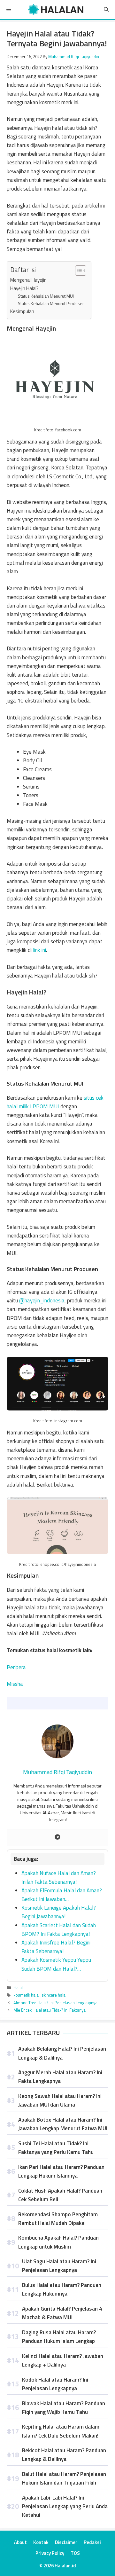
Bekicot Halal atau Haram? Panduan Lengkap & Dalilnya (64, 2455)
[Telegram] (57, 1838)
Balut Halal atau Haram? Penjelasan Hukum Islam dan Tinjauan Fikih (64, 2478)
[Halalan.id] (56, 10)
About (20, 2542)
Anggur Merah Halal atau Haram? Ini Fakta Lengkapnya (60, 2077)
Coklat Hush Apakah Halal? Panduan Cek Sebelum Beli (60, 2195)
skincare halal (54, 1995)
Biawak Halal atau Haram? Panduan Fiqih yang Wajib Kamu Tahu (64, 2408)
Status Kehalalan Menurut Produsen (51, 303)
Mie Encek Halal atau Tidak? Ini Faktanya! (50, 2010)
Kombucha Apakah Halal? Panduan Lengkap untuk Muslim (58, 2242)
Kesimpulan (22, 311)
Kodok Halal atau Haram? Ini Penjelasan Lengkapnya (55, 2384)
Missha (15, 1684)
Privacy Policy (50, 2553)
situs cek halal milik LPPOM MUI (55, 1102)
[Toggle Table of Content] (77, 271)
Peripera (16, 1667)
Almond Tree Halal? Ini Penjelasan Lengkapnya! (56, 2003)
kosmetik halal (27, 1995)
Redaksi (92, 2542)
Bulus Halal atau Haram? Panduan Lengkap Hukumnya (62, 2289)
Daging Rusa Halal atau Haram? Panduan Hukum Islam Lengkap (59, 2337)
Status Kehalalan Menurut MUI (46, 296)
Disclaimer (66, 2542)
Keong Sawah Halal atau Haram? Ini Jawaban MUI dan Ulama (60, 2100)
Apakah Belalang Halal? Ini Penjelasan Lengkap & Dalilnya (62, 2053)
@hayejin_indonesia (42, 1300)
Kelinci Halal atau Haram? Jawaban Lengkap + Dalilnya (63, 2360)
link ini (39, 950)
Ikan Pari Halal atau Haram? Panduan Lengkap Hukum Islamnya (61, 2171)
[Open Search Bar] (106, 10)
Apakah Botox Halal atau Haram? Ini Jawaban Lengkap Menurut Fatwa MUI (63, 2124)
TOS (75, 2553)
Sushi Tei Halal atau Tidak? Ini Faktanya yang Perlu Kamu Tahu (56, 2148)
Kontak (41, 2542)
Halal (18, 1988)
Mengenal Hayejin (28, 280)
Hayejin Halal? (24, 288)
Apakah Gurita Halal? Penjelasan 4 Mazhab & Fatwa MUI (62, 2313)
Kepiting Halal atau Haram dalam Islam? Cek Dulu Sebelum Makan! (61, 2431)
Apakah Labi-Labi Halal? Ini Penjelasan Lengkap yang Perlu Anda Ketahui (65, 2506)
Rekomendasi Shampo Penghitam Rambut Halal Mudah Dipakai (58, 2219)
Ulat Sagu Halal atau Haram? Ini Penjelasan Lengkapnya (59, 2266)
